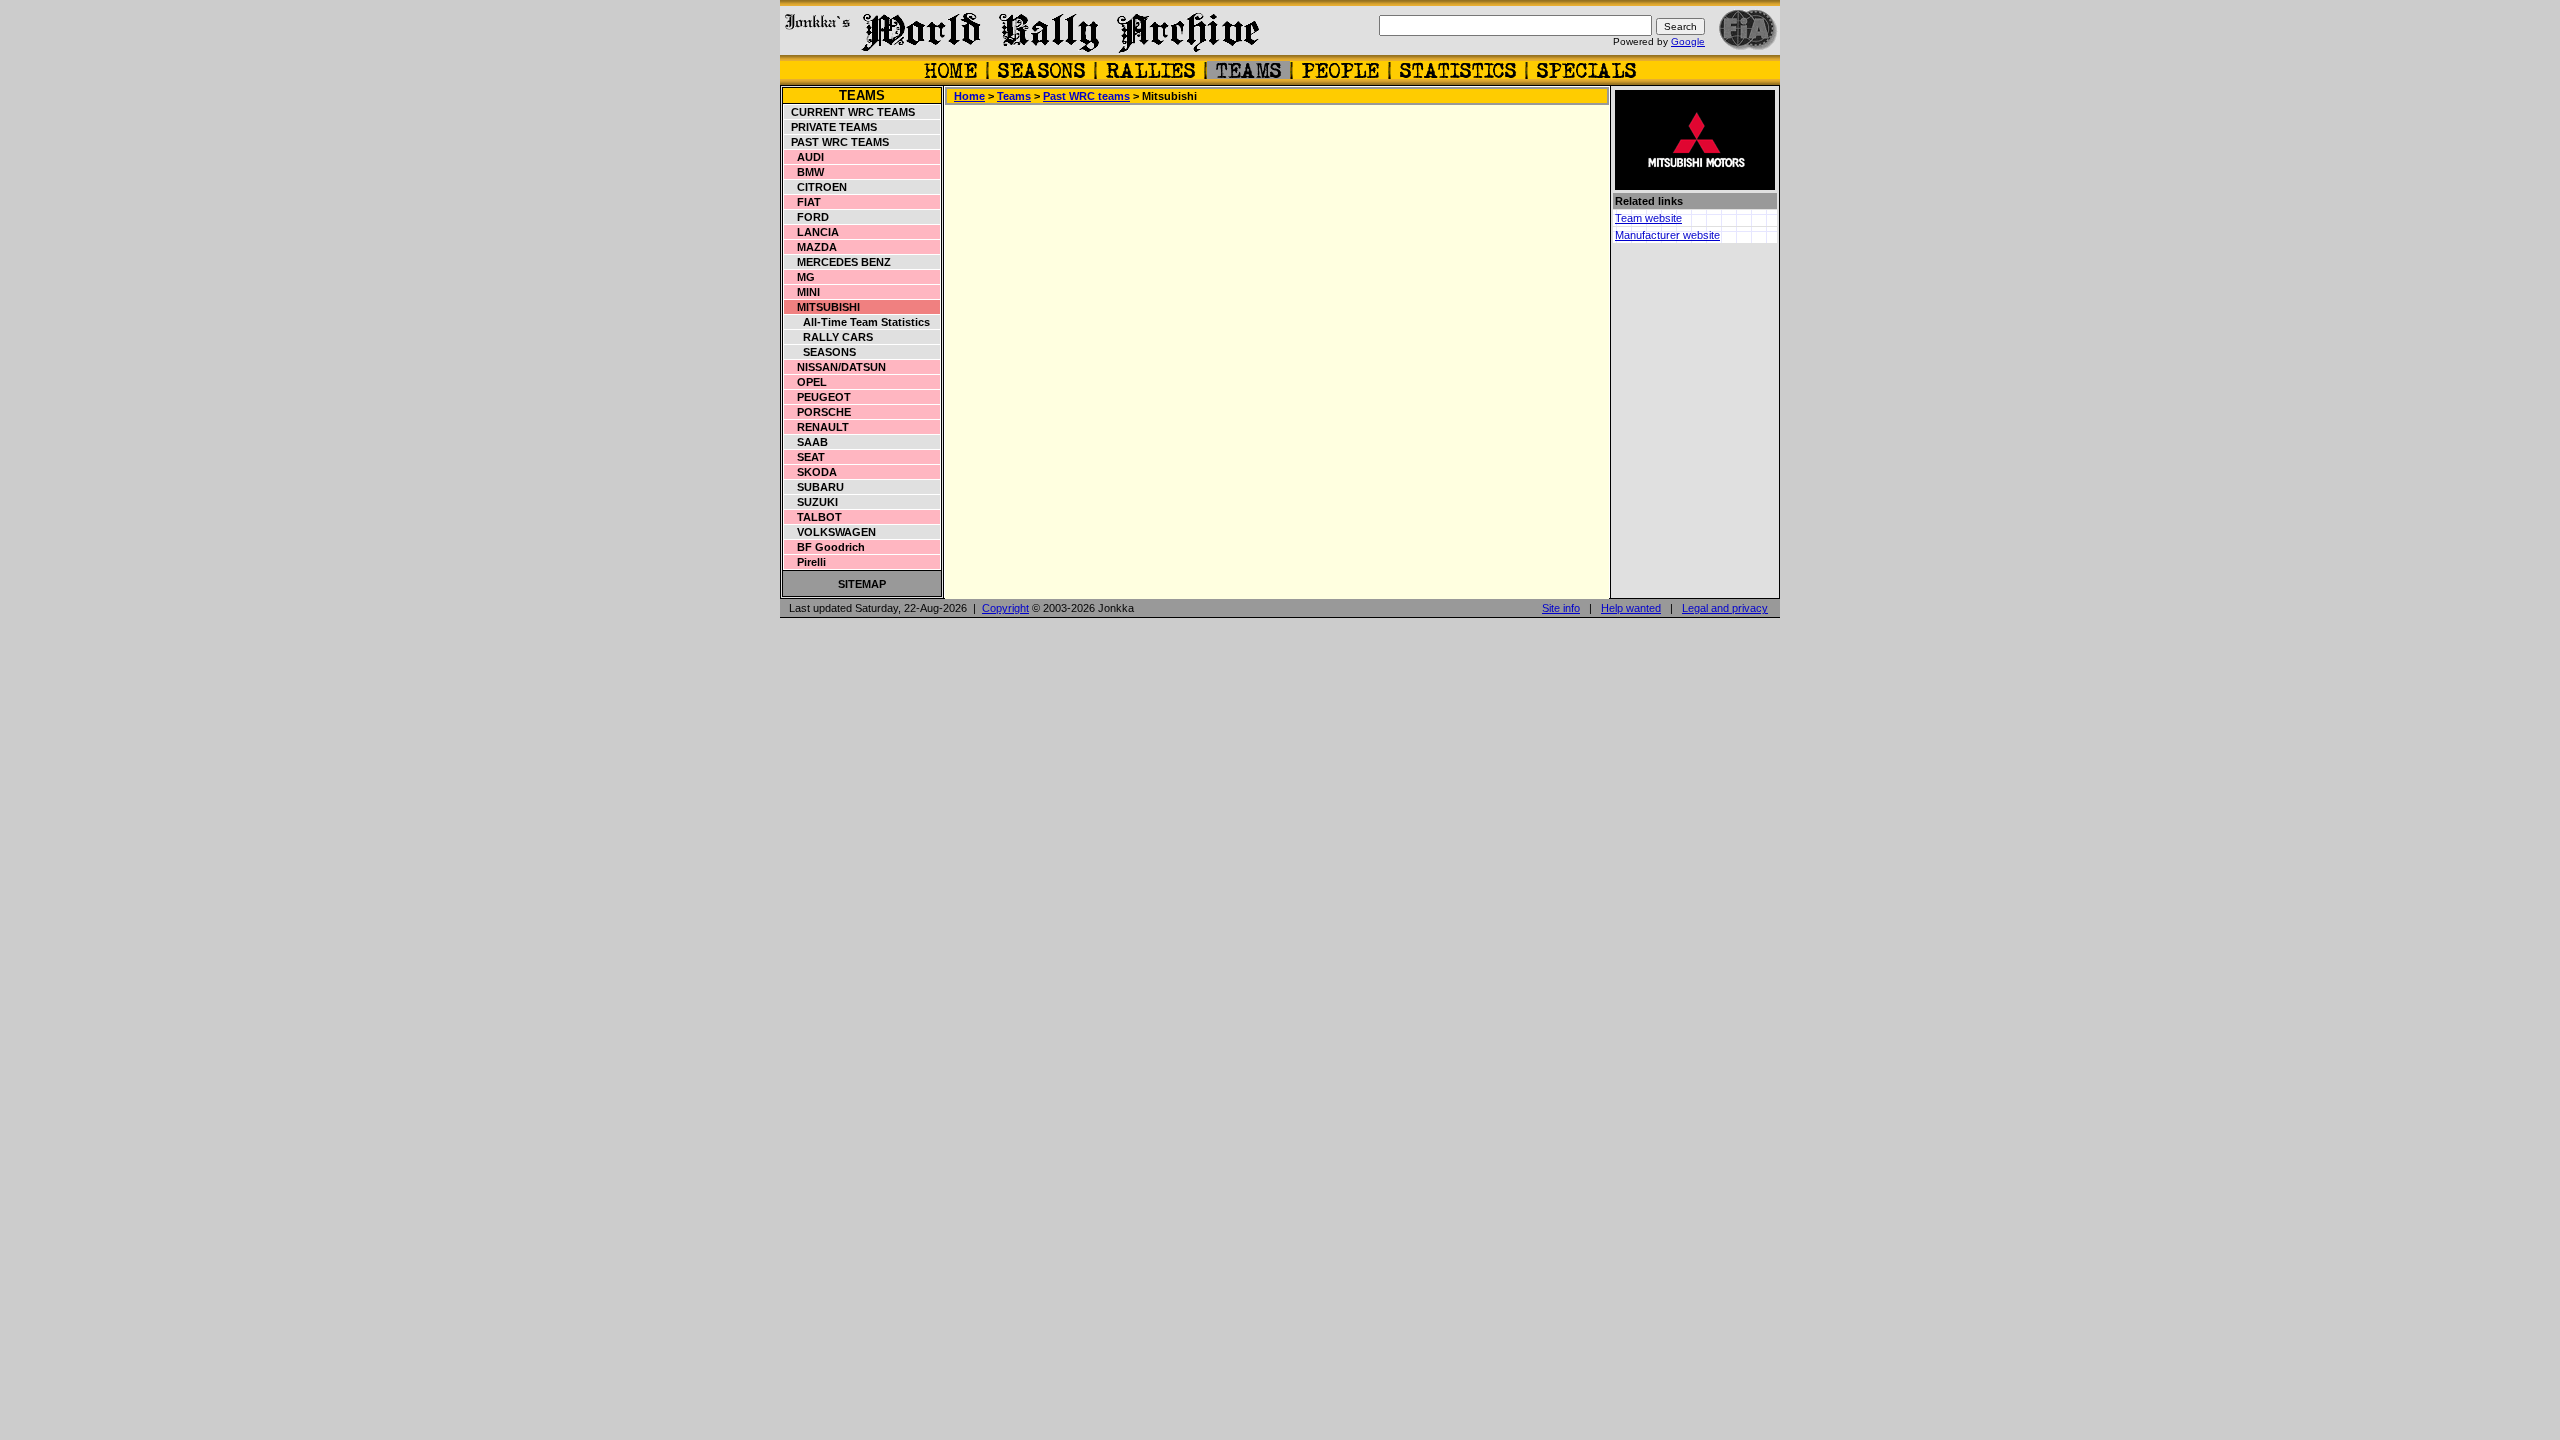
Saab (806, 442)
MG (800, 277)
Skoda (811, 472)
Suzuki (811, 502)
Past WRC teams (837, 142)
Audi (804, 157)
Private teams (831, 127)
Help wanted (1631, 608)
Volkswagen (830, 532)
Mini (802, 292)
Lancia (812, 232)
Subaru (814, 487)
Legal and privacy (1725, 608)
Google (1688, 41)
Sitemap (862, 584)
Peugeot (818, 397)
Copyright (1005, 608)
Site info (1561, 608)
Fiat (803, 202)
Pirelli (805, 562)
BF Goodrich (825, 547)
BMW (804, 172)
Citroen (816, 187)
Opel (806, 382)
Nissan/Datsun (835, 367)
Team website (1648, 218)
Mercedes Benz (838, 262)
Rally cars (829, 337)
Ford (807, 217)
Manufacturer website (1667, 235)
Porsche (818, 412)
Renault (817, 427)
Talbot (813, 517)
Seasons (820, 352)
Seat (805, 457)
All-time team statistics (857, 322)
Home (969, 96)
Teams (862, 95)
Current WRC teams (850, 112)
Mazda (811, 247)
